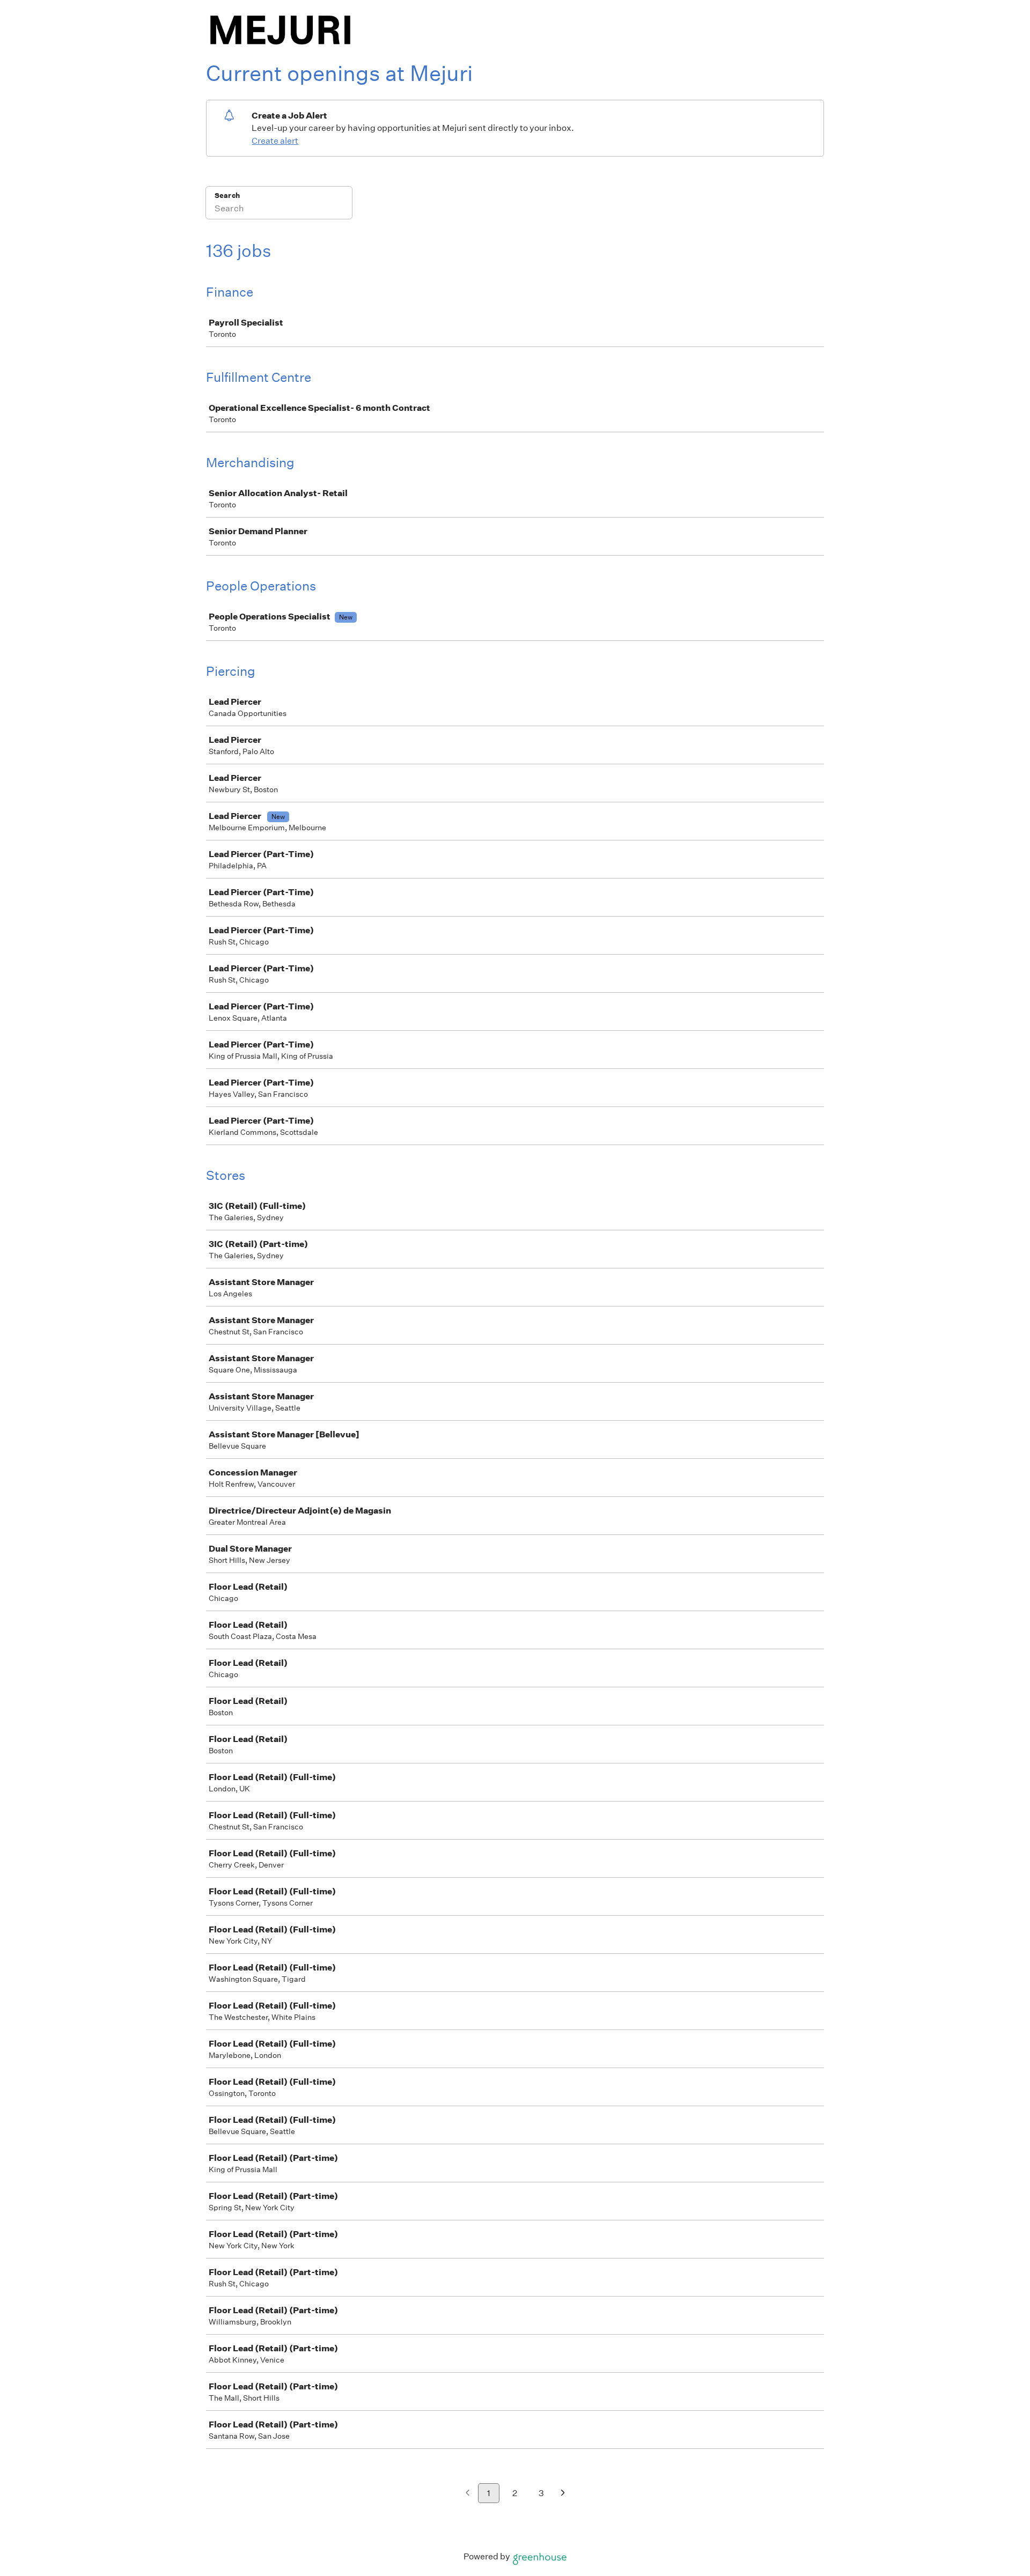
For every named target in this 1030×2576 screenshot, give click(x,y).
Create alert (275, 141)
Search (227, 195)
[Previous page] (468, 2494)
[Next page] (563, 2494)
